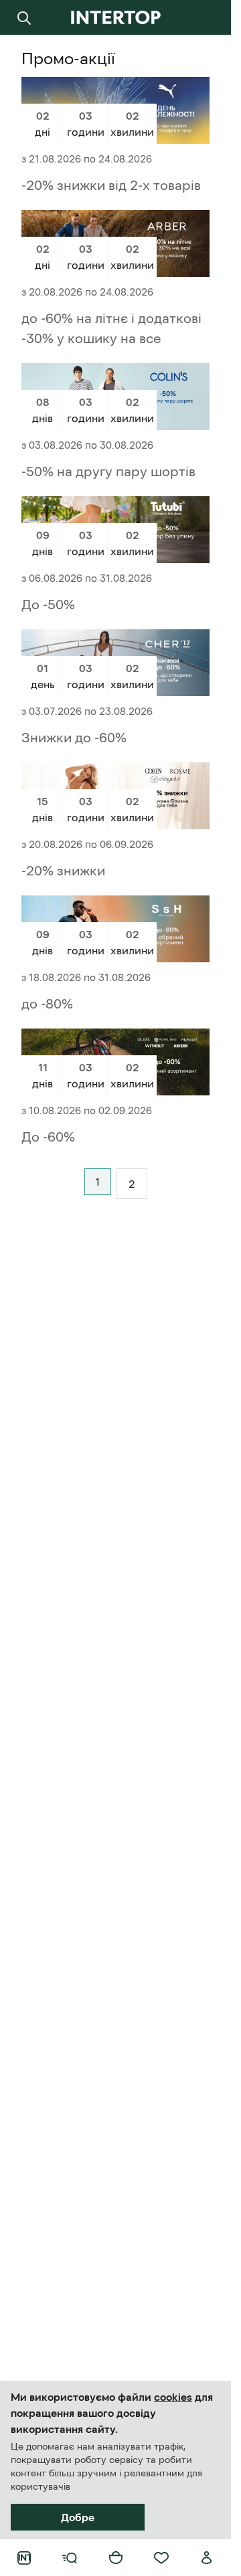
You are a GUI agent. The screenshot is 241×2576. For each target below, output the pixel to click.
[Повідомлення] (207, 17)
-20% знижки (63, 871)
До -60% (48, 1137)
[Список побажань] (161, 2558)
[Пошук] (24, 17)
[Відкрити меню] (70, 2558)
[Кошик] (116, 2558)
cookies (173, 2397)
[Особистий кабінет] (207, 2558)
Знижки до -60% (74, 738)
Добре (78, 2517)
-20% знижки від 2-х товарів (111, 185)
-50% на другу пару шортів (108, 471)
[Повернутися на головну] (115, 17)
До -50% (48, 605)
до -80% (47, 1004)
